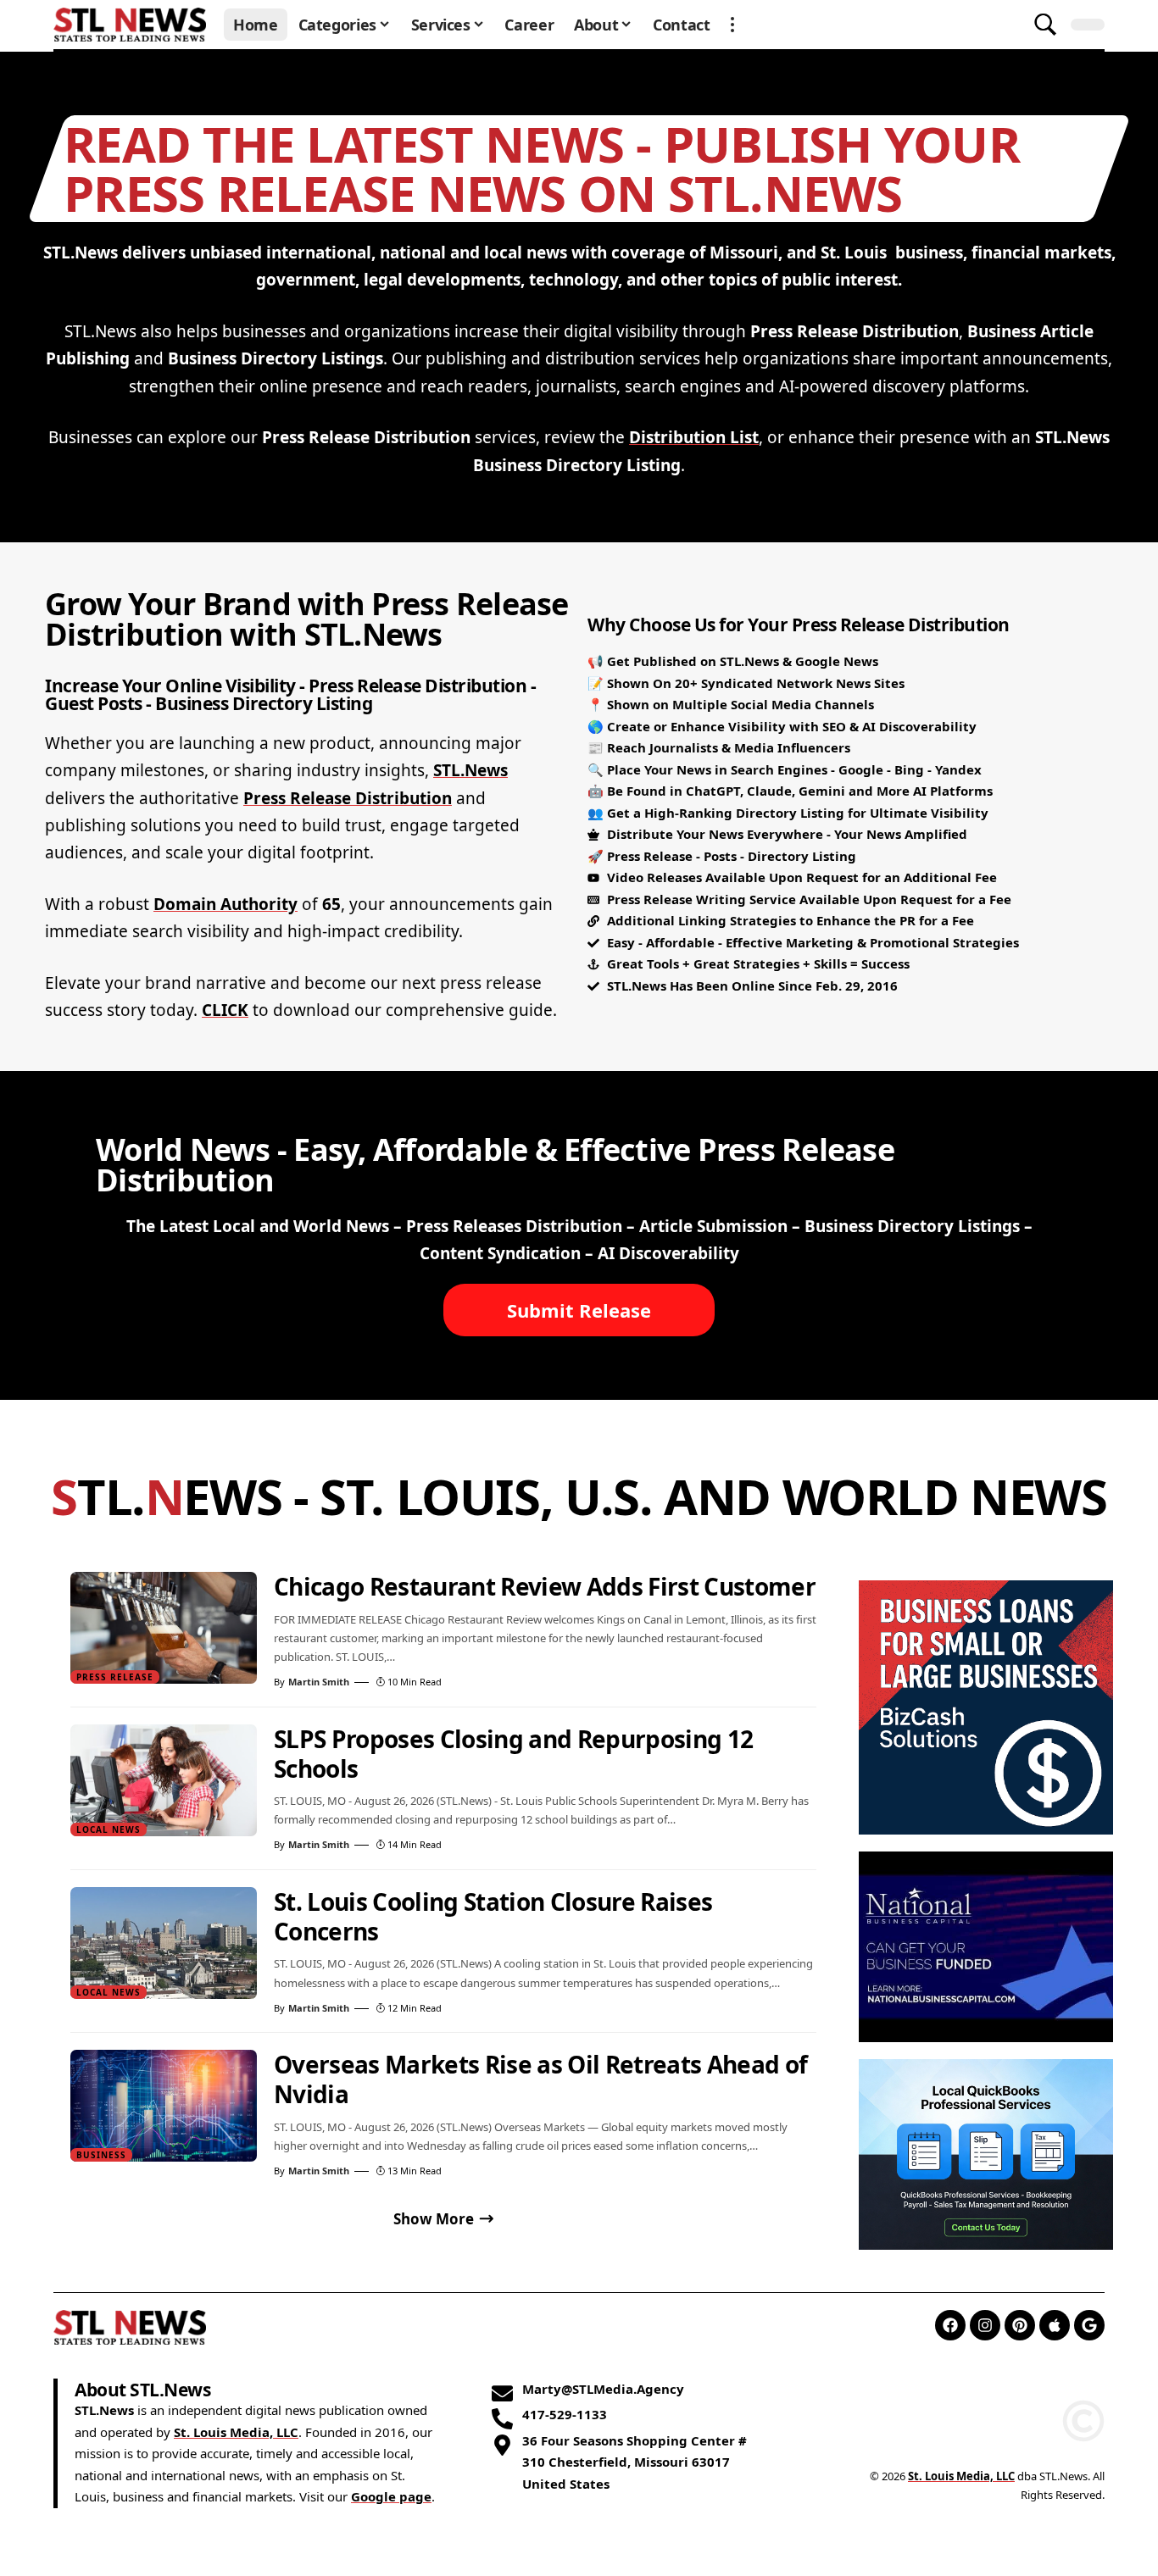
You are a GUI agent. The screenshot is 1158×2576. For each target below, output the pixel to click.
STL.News (470, 770)
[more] (732, 25)
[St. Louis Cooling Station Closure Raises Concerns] (164, 1943)
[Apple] (1055, 2325)
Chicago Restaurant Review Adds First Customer (545, 1586)
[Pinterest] (1020, 2325)
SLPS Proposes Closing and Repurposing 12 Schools (513, 1754)
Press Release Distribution (348, 798)
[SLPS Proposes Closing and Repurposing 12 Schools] (164, 1780)
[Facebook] (950, 2325)
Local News (109, 1829)
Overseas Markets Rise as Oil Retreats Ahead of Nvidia (540, 2079)
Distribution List (694, 437)
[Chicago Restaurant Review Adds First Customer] (164, 1628)
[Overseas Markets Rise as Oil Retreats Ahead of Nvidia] (164, 2106)
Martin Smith (319, 1682)
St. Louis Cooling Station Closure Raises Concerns (493, 1916)
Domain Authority (225, 904)
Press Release (115, 1677)
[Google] (1089, 2325)
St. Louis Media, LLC (236, 2432)
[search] (1045, 25)
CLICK (225, 1010)
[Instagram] (985, 2325)
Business (101, 2155)
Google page (391, 2497)
